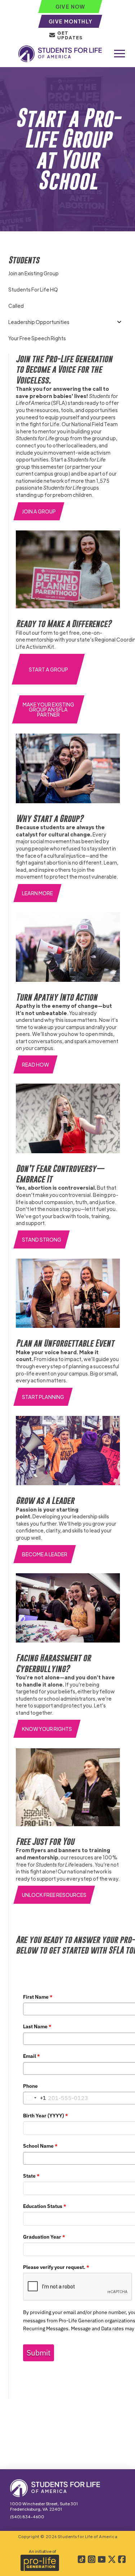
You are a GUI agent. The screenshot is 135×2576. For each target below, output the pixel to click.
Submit (39, 2353)
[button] (120, 54)
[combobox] (35, 2098)
